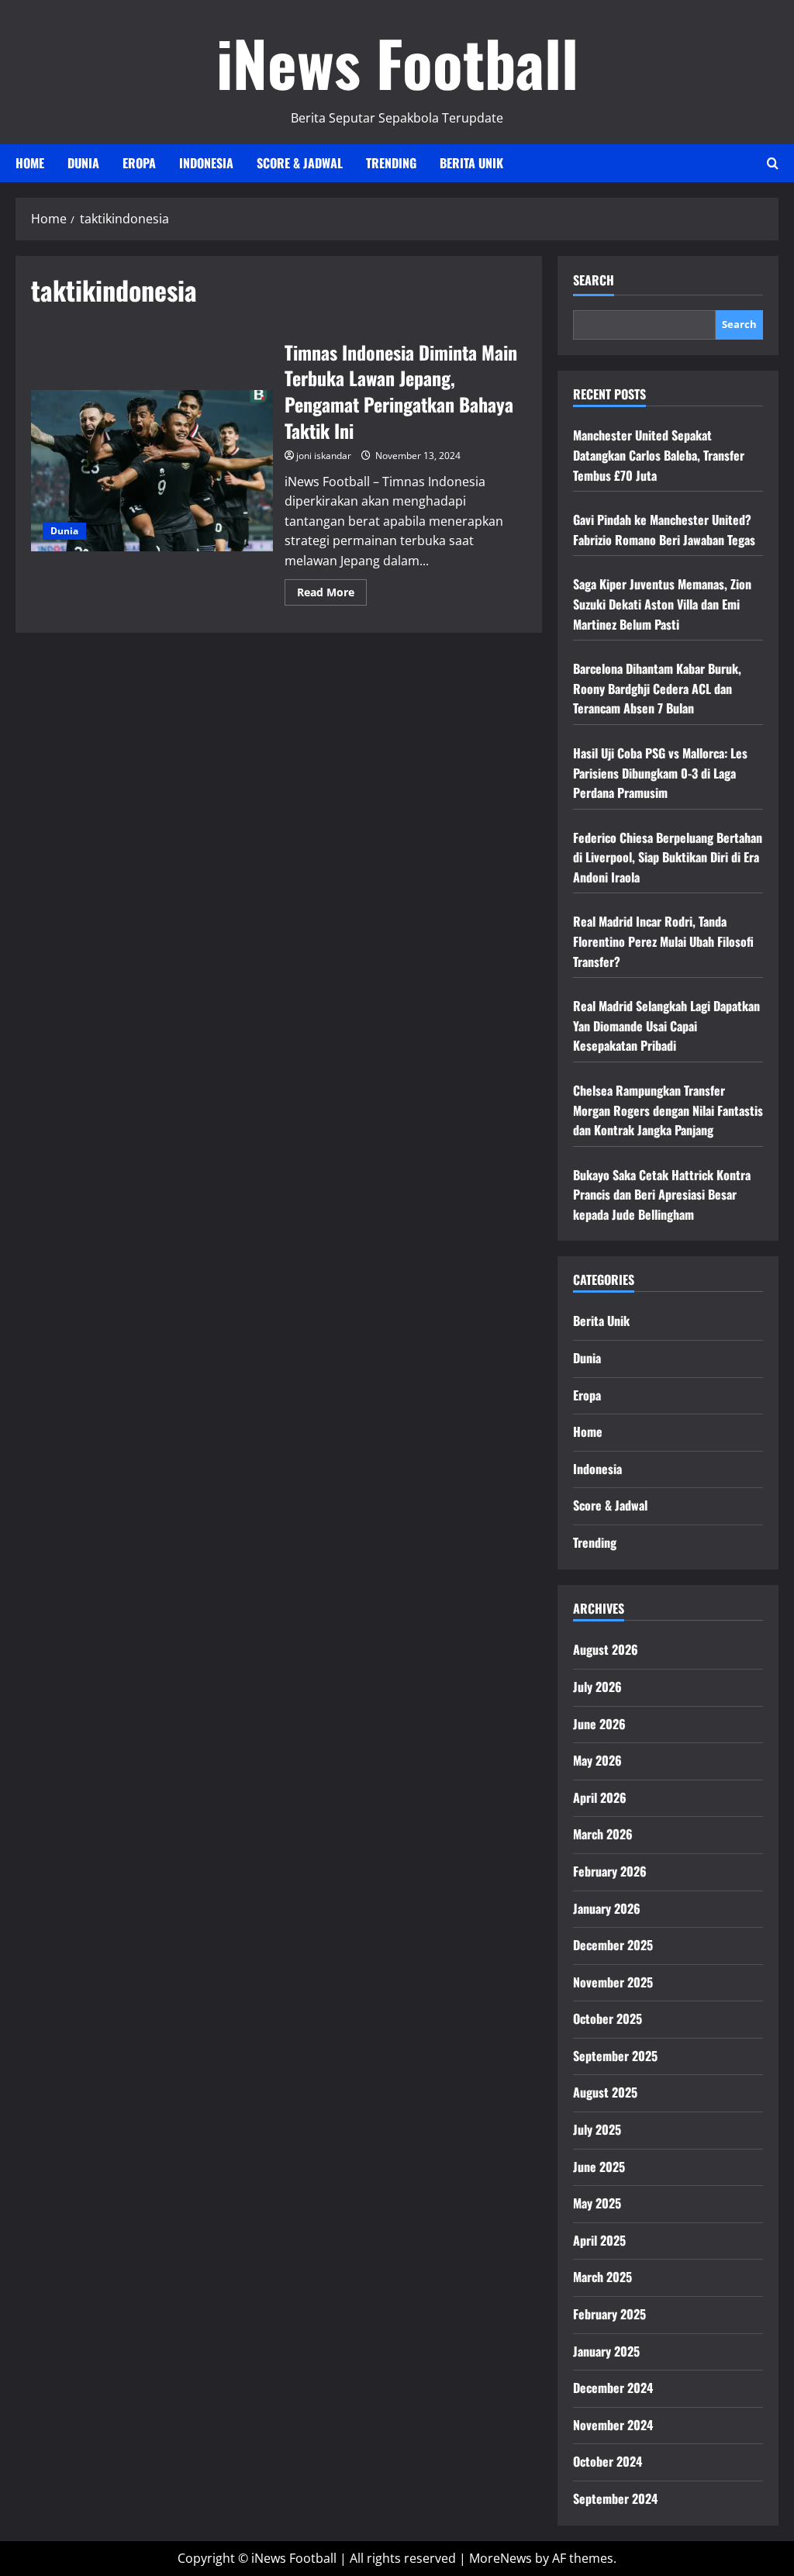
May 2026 (597, 1760)
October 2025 (608, 2018)
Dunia (83, 163)
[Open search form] (773, 163)
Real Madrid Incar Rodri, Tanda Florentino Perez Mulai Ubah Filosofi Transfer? (663, 941)
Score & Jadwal (300, 163)
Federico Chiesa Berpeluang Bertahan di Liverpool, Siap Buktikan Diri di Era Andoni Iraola (668, 857)
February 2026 (610, 1871)
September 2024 (615, 2498)
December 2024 (613, 2388)
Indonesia (206, 163)
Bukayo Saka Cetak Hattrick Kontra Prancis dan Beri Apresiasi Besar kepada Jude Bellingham (662, 1195)
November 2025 (613, 1982)
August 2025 (605, 2092)
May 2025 (597, 2203)
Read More (332, 595)
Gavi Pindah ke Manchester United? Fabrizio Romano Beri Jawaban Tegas (664, 530)
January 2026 (607, 1908)
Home (30, 163)
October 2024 (608, 2461)
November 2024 (613, 2425)
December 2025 (613, 1945)
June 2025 (599, 2167)
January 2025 (606, 2351)
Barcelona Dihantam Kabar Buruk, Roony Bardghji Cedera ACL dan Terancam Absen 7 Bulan (657, 688)
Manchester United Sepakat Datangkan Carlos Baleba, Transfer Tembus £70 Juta (659, 455)
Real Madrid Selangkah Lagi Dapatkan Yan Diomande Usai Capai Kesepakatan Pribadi (666, 1026)
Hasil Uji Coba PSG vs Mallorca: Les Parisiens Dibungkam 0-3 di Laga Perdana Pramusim (660, 773)
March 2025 (602, 2277)
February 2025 (609, 2314)
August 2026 (606, 1649)
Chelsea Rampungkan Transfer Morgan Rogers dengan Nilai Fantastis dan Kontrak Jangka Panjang (668, 1110)
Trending (391, 163)
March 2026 (603, 1834)
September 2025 (615, 2056)
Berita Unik (471, 163)
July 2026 (597, 1687)
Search (594, 280)
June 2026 (599, 1724)
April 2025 (599, 2240)
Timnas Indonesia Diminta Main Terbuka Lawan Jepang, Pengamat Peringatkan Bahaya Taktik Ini (152, 471)
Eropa (139, 163)
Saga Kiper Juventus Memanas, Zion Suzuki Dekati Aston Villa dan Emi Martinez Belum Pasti (662, 604)
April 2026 (600, 1797)
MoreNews (501, 2558)
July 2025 (597, 2129)
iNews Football (397, 62)
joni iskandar (324, 456)
